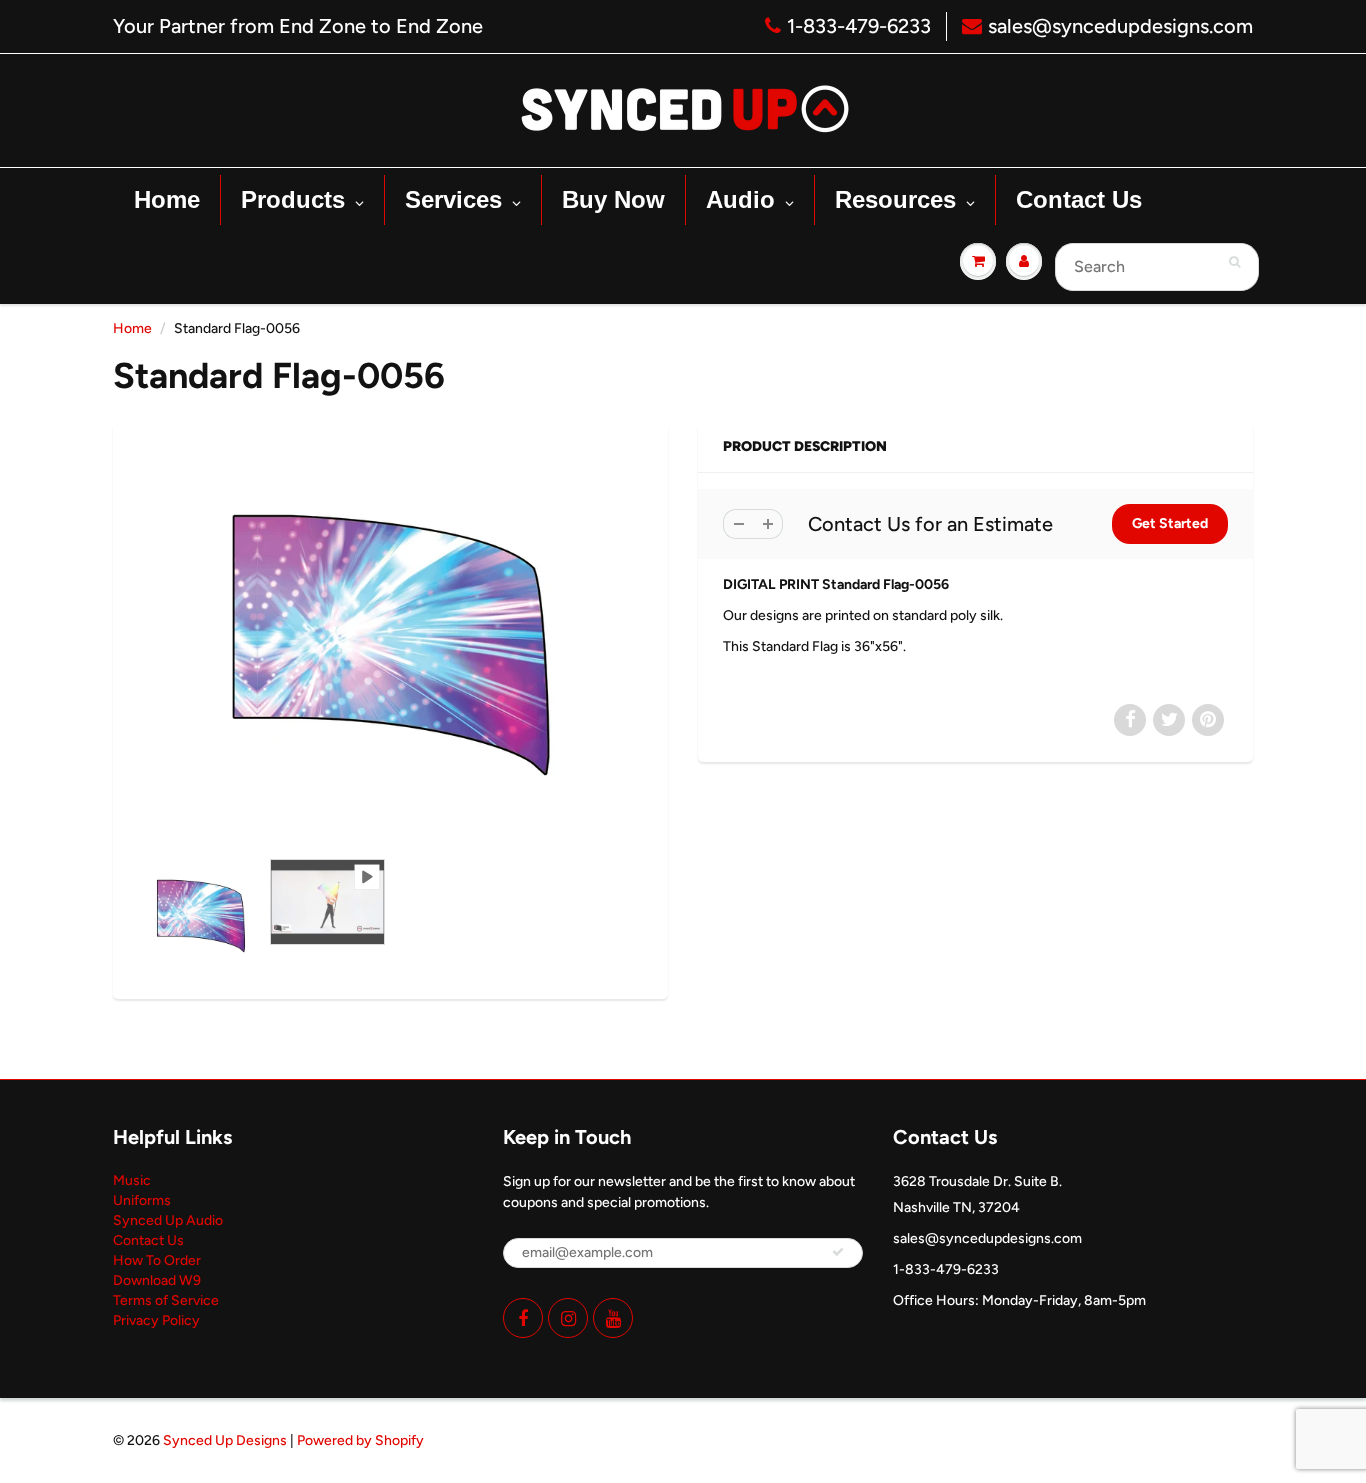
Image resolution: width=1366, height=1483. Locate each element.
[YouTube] (613, 1318)
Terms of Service (166, 1300)
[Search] (1234, 262)
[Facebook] (523, 1318)
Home (132, 328)
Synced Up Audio (168, 1220)
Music (132, 1180)
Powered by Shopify (360, 1440)
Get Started (1170, 523)
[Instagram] (568, 1318)
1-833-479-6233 (859, 26)
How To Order (157, 1260)
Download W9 (157, 1280)
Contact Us (148, 1240)
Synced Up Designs (225, 1440)
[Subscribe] (838, 1252)
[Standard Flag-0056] (390, 645)
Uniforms (142, 1200)
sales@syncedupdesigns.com (1120, 26)
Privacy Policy (156, 1320)
